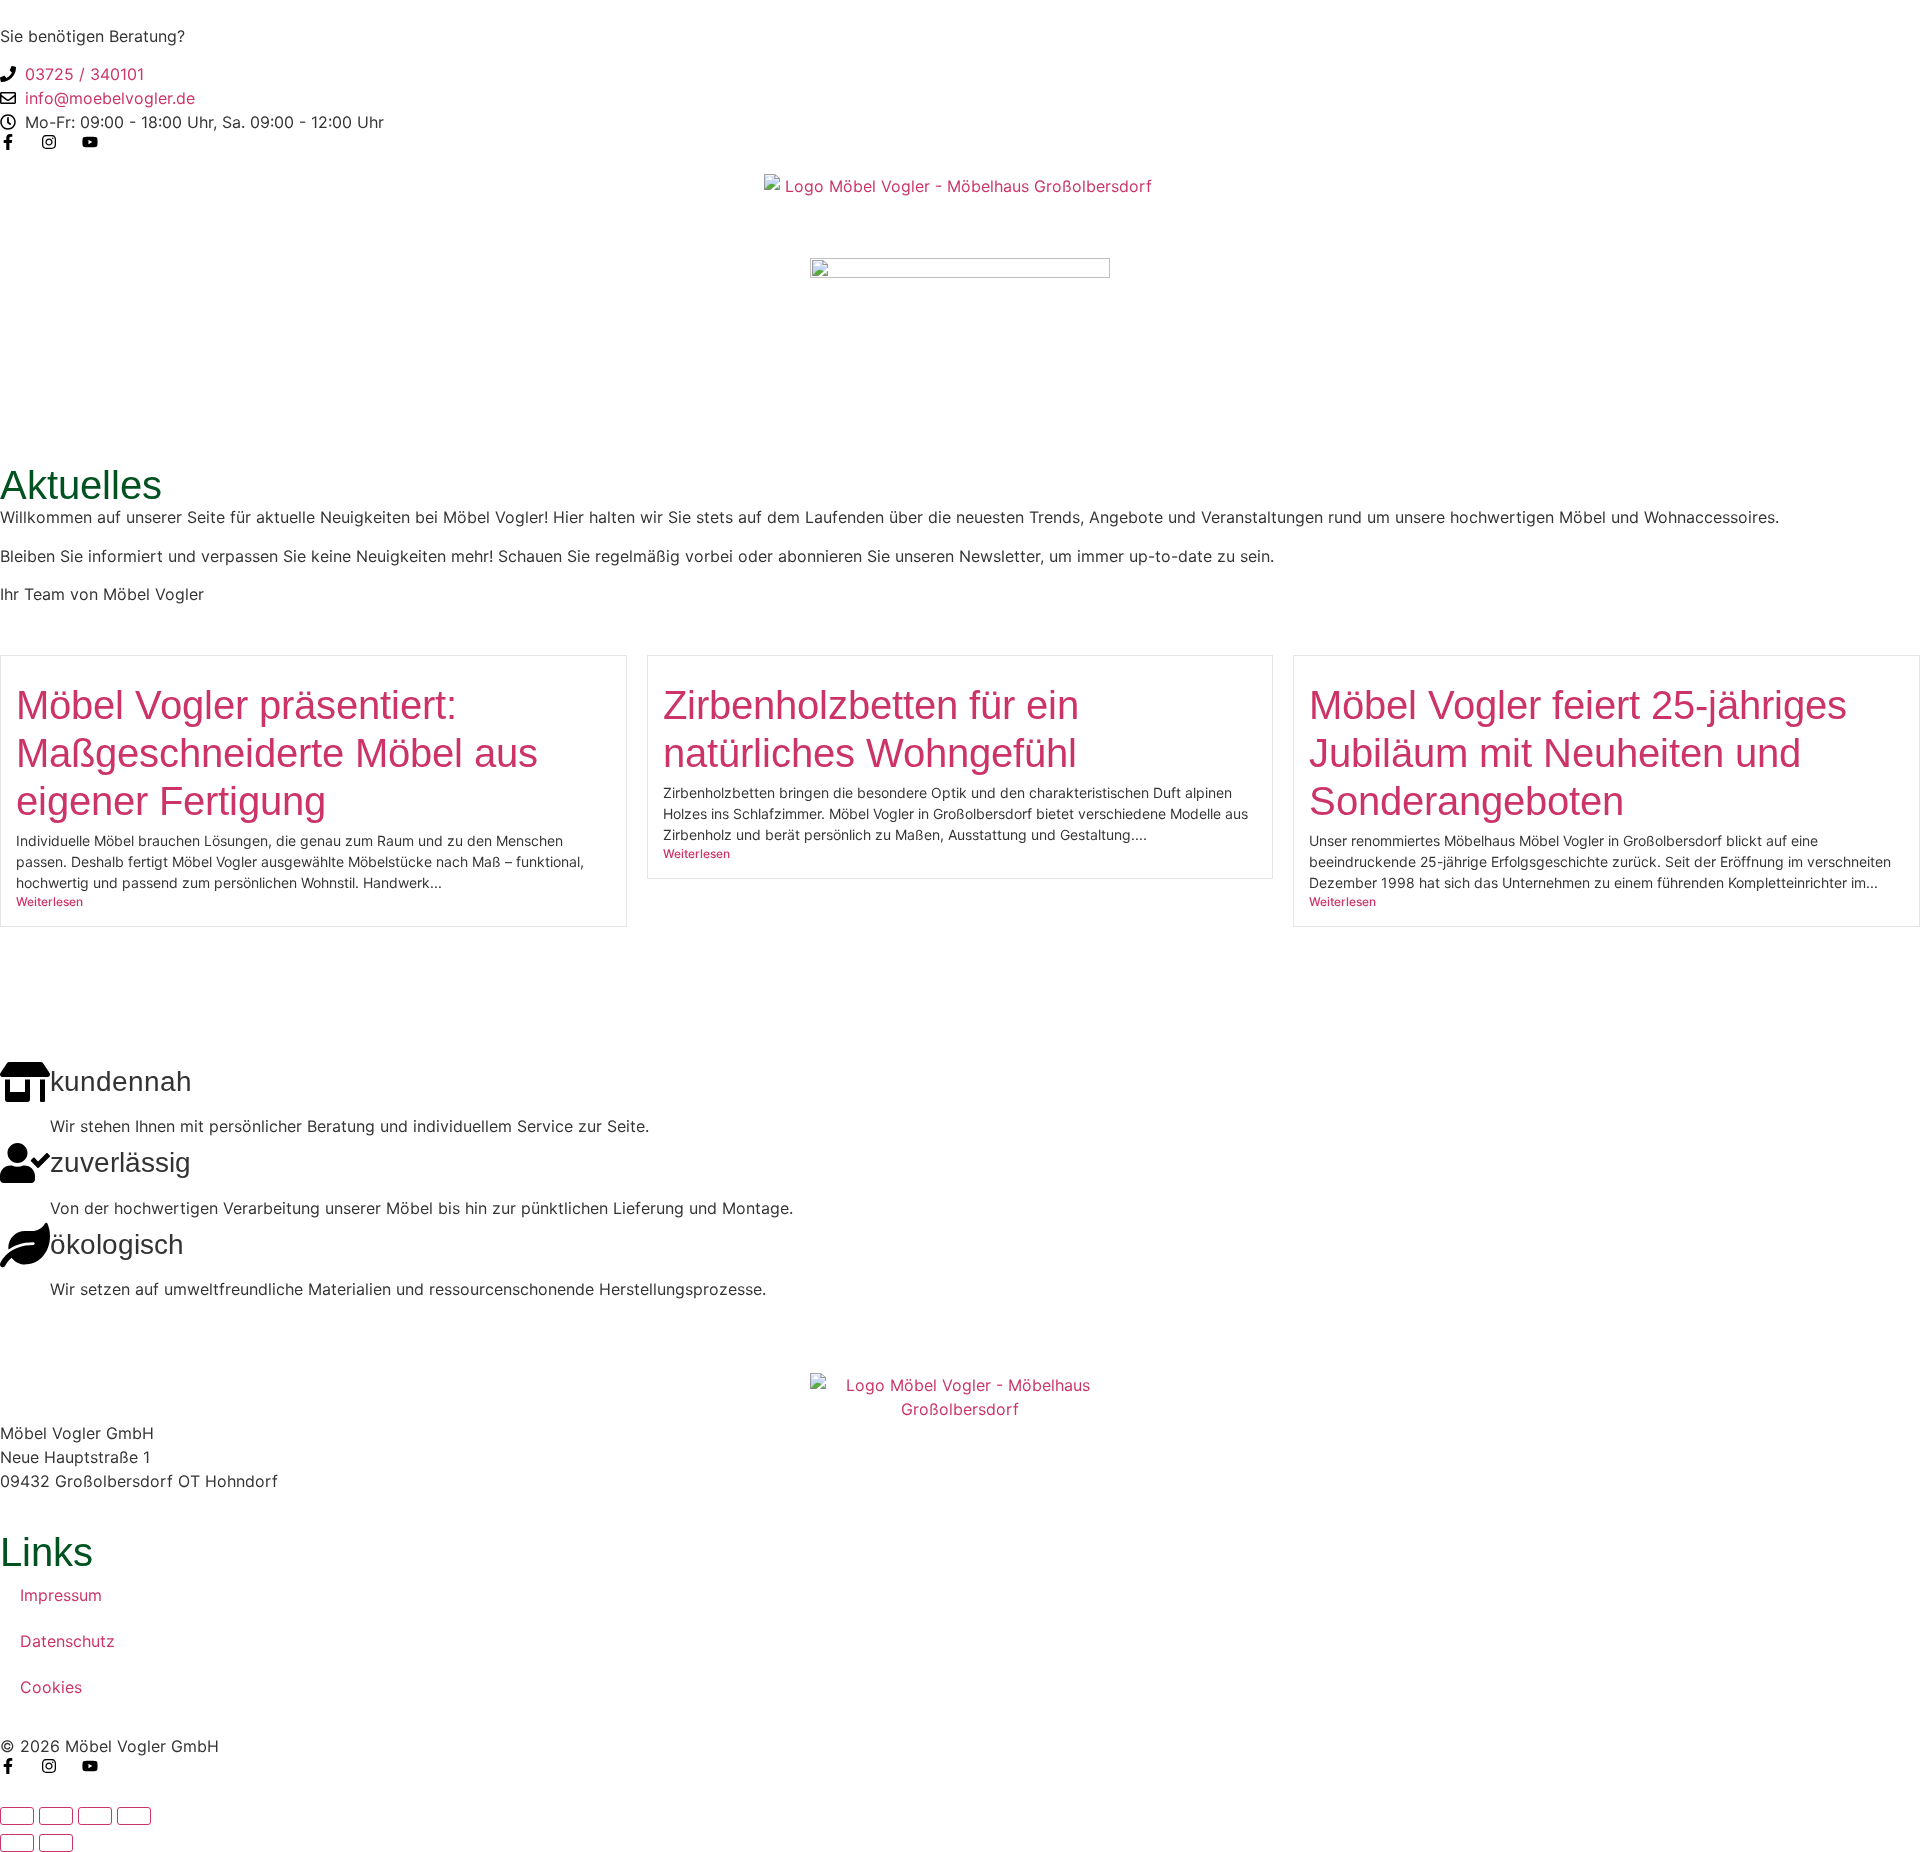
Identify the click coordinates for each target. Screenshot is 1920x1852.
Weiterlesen (49, 901)
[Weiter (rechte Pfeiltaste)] (56, 1843)
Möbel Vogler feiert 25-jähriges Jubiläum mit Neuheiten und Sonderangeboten (1578, 753)
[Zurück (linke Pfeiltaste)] (17, 1843)
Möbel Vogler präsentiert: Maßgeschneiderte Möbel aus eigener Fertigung (277, 753)
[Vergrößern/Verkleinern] (17, 1816)
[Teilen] (95, 1816)
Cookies (51, 1687)
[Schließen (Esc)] (134, 1816)
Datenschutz (67, 1641)
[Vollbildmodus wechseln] (56, 1816)
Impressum (61, 1595)
